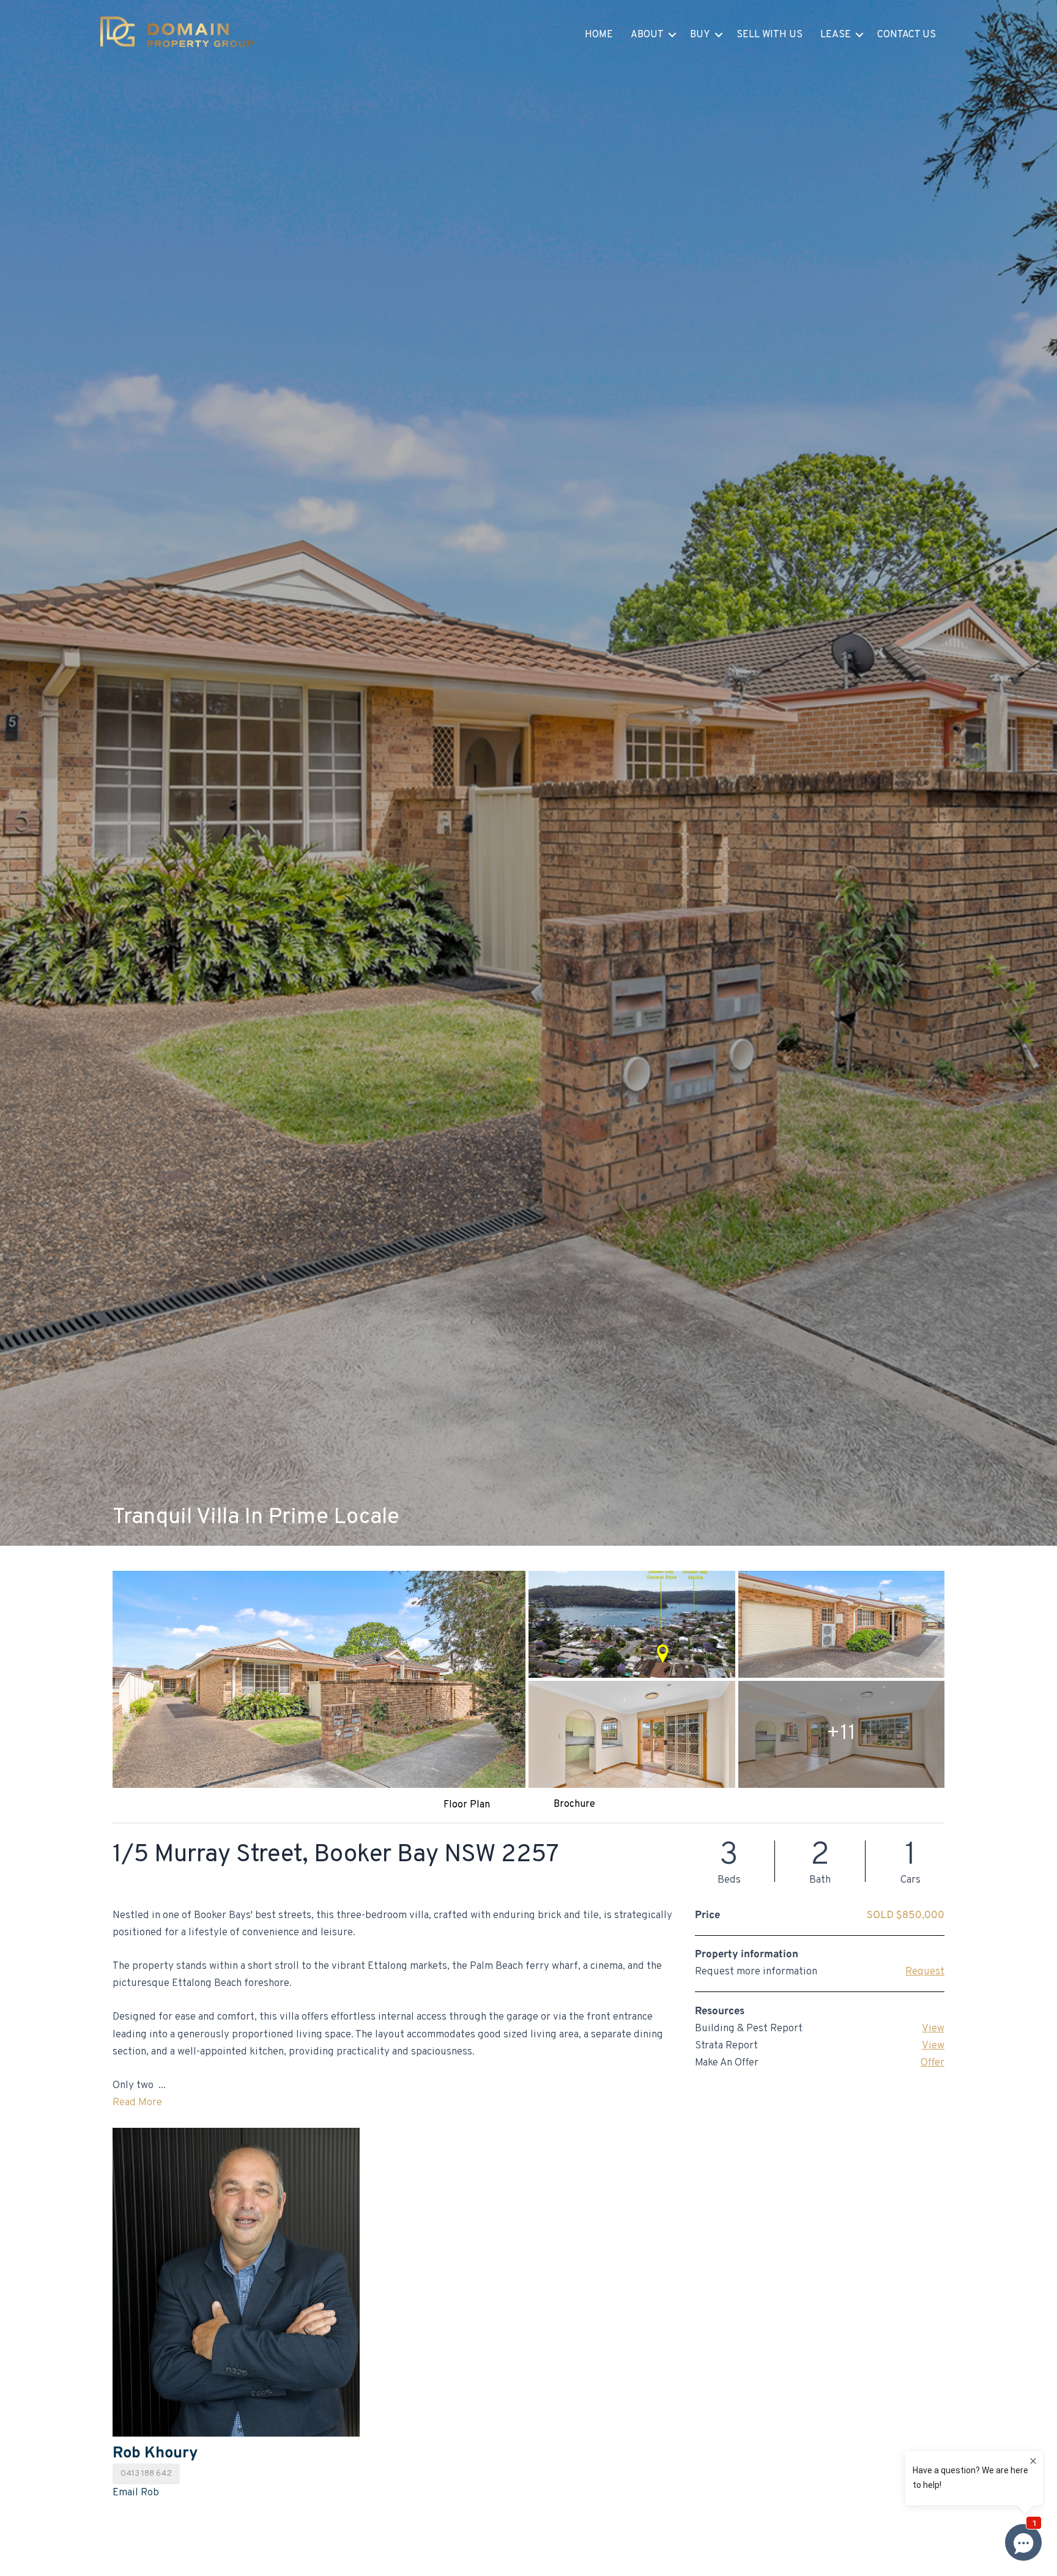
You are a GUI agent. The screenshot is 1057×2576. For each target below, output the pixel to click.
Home (599, 35)
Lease (836, 35)
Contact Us (907, 35)
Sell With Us (770, 35)
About (647, 35)
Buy (700, 35)
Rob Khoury (155, 2453)
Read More (137, 2103)
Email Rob (136, 2493)
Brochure (574, 1804)
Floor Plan (467, 1805)
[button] (672, 35)
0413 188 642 (146, 2474)
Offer (933, 2063)
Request (925, 1972)
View (933, 2029)
